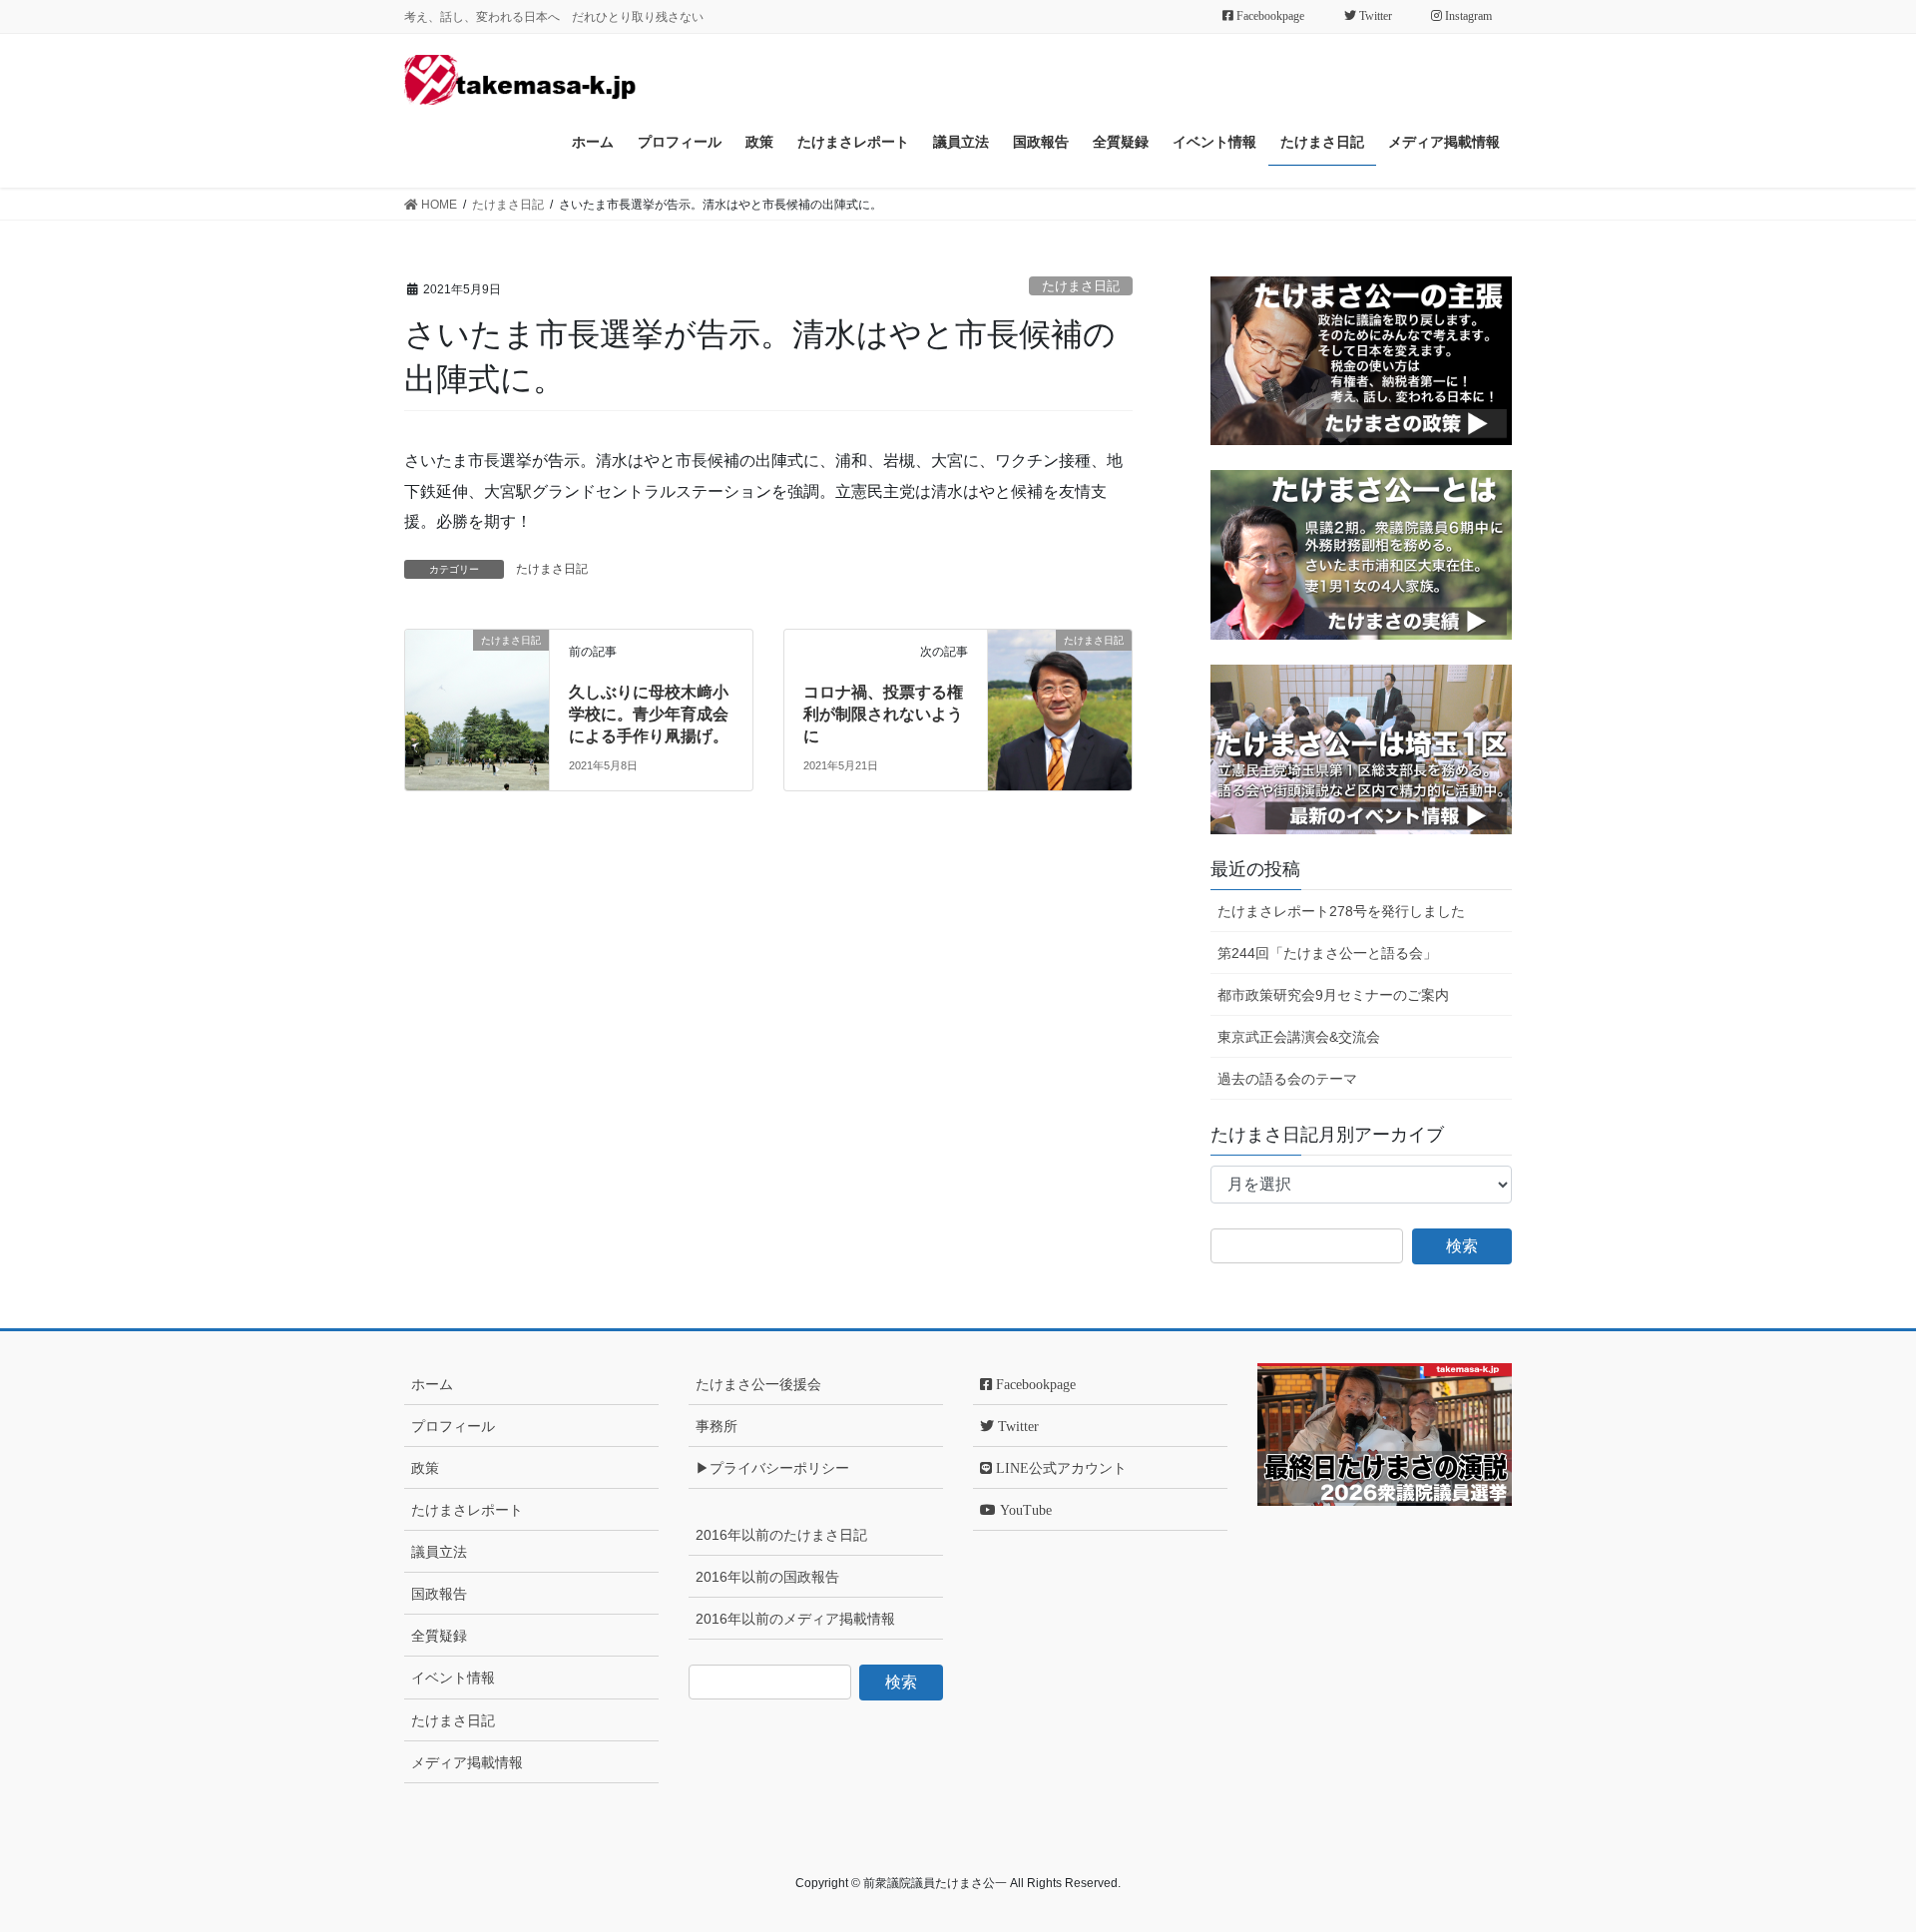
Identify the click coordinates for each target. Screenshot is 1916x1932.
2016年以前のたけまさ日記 (781, 1535)
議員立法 (439, 1552)
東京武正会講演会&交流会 (1299, 1037)
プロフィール (453, 1426)
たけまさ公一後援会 (758, 1384)
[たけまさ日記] (477, 668)
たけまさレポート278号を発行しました (1341, 911)
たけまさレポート (467, 1510)
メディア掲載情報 (467, 1762)
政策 (425, 1468)
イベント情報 (453, 1678)
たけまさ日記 (1081, 286)
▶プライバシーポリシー (772, 1468)
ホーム (432, 1384)
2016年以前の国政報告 (767, 1577)
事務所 (717, 1426)
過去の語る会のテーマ (1287, 1079)
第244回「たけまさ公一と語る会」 (1327, 953)
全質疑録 (439, 1636)
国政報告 (439, 1594)
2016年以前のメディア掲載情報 (795, 1619)
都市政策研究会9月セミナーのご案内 (1333, 995)
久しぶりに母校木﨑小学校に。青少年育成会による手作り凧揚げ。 (649, 715)
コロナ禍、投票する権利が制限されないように (883, 715)
